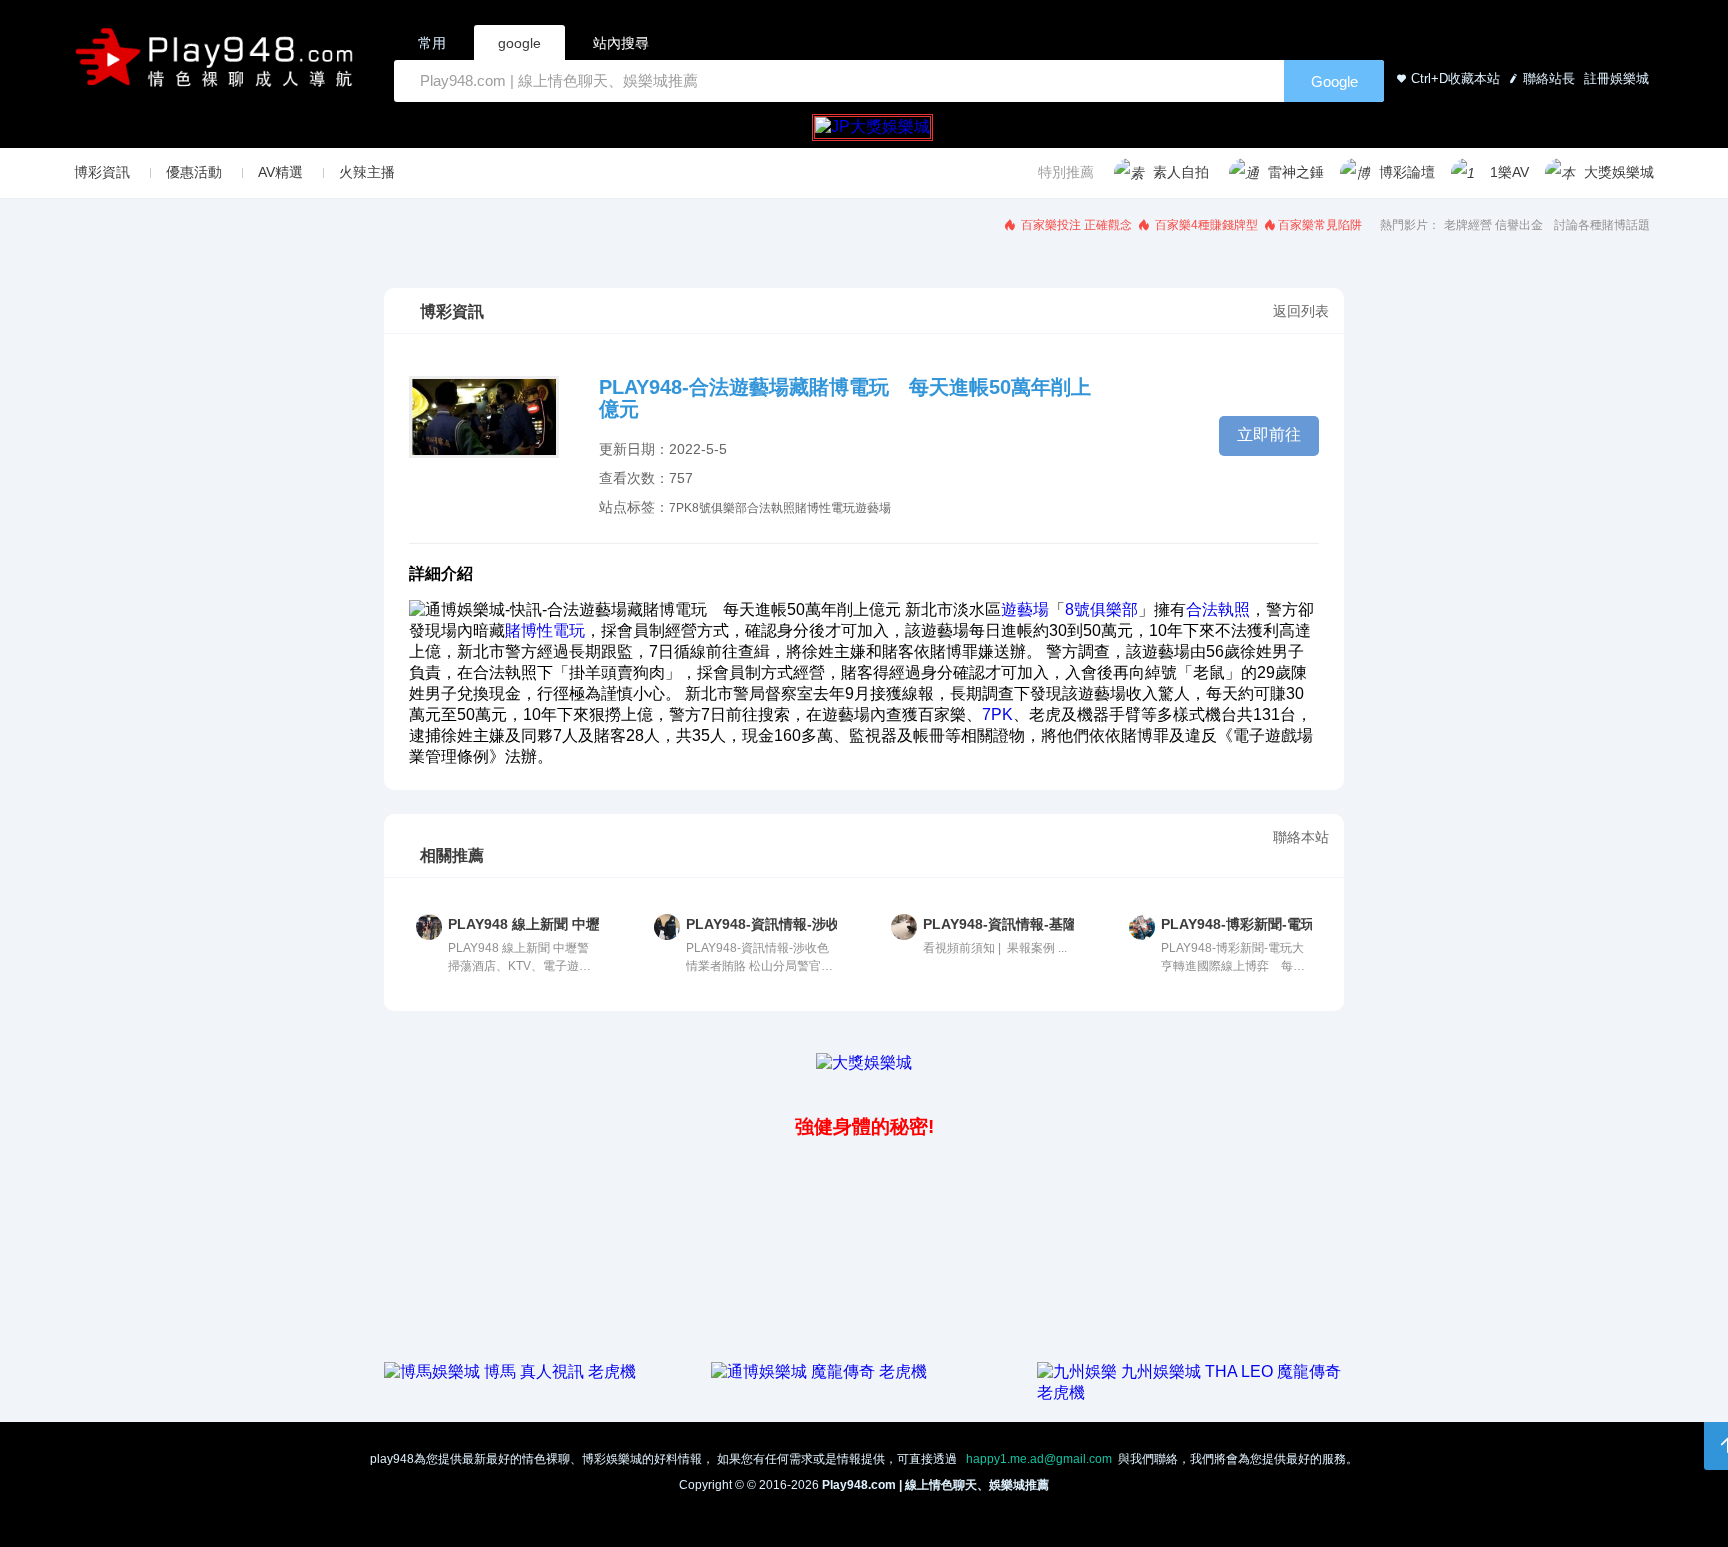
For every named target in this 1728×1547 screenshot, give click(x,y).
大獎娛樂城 (1619, 172)
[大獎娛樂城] (864, 1062)
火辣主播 (367, 172)
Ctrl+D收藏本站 (1455, 78)
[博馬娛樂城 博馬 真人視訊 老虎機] (510, 1371)
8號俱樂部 (719, 508)
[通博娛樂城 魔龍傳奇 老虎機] (819, 1371)
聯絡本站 (1301, 837)
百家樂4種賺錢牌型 (1205, 225)
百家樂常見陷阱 (1320, 225)
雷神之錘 (1296, 172)
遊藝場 (873, 508)
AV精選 (280, 172)
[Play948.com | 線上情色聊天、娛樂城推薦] (218, 65)
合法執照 (771, 508)
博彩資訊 (102, 172)
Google (1334, 81)
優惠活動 (194, 172)
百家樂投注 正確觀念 (1075, 225)
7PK (680, 508)
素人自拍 (1181, 172)
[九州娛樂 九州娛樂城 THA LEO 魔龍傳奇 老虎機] (1190, 1392)
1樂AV (1509, 172)
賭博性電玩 (825, 508)
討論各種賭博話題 (1602, 225)
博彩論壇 (1407, 172)
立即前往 (1269, 434)
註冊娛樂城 (1614, 78)
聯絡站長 (1549, 78)
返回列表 (1301, 311)
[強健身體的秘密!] (386, 1082)
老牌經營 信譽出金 (1493, 225)
